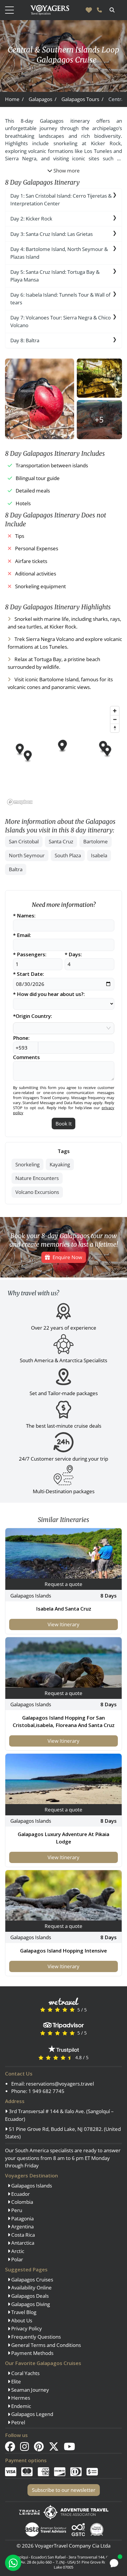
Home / (14, 99)
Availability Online (31, 2288)
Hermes (20, 2398)
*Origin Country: (32, 1016)
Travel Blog (23, 2312)
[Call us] (99, 10)
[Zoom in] (115, 711)
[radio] (43, 2010)
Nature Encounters (37, 1178)
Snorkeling (27, 1164)
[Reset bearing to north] (115, 728)
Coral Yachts (25, 2373)
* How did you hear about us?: (49, 994)
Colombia (22, 2202)
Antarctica (22, 2243)
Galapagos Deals (29, 2296)
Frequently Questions (35, 2337)
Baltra (16, 869)
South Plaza (68, 855)
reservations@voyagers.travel (60, 2084)
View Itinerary (63, 1624)
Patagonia (22, 2218)
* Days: (73, 955)
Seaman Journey (30, 2390)
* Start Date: (29, 974)
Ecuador (20, 2194)
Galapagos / (43, 99)
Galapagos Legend (32, 2414)
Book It (64, 1124)
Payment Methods (32, 2353)
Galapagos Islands (31, 2186)
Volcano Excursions (37, 1192)
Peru (16, 2210)
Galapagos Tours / (82, 99)
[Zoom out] (115, 719)
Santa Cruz (61, 841)
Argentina (22, 2226)
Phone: (21, 1038)
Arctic (17, 2251)
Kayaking (60, 1164)
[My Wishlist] (89, 10)
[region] (63, 755)
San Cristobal (24, 841)
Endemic (21, 2406)
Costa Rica (22, 2235)
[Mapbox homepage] (20, 802)
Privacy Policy (26, 2328)
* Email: (22, 935)
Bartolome (96, 841)
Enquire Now (67, 1257)
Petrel (18, 2422)
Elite (16, 2381)
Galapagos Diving (30, 2304)
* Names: (24, 916)
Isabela (99, 855)
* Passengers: (30, 955)
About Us (21, 2320)
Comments (26, 1057)
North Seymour (27, 855)
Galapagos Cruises (32, 2280)
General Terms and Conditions (45, 2345)
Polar (17, 2259)
